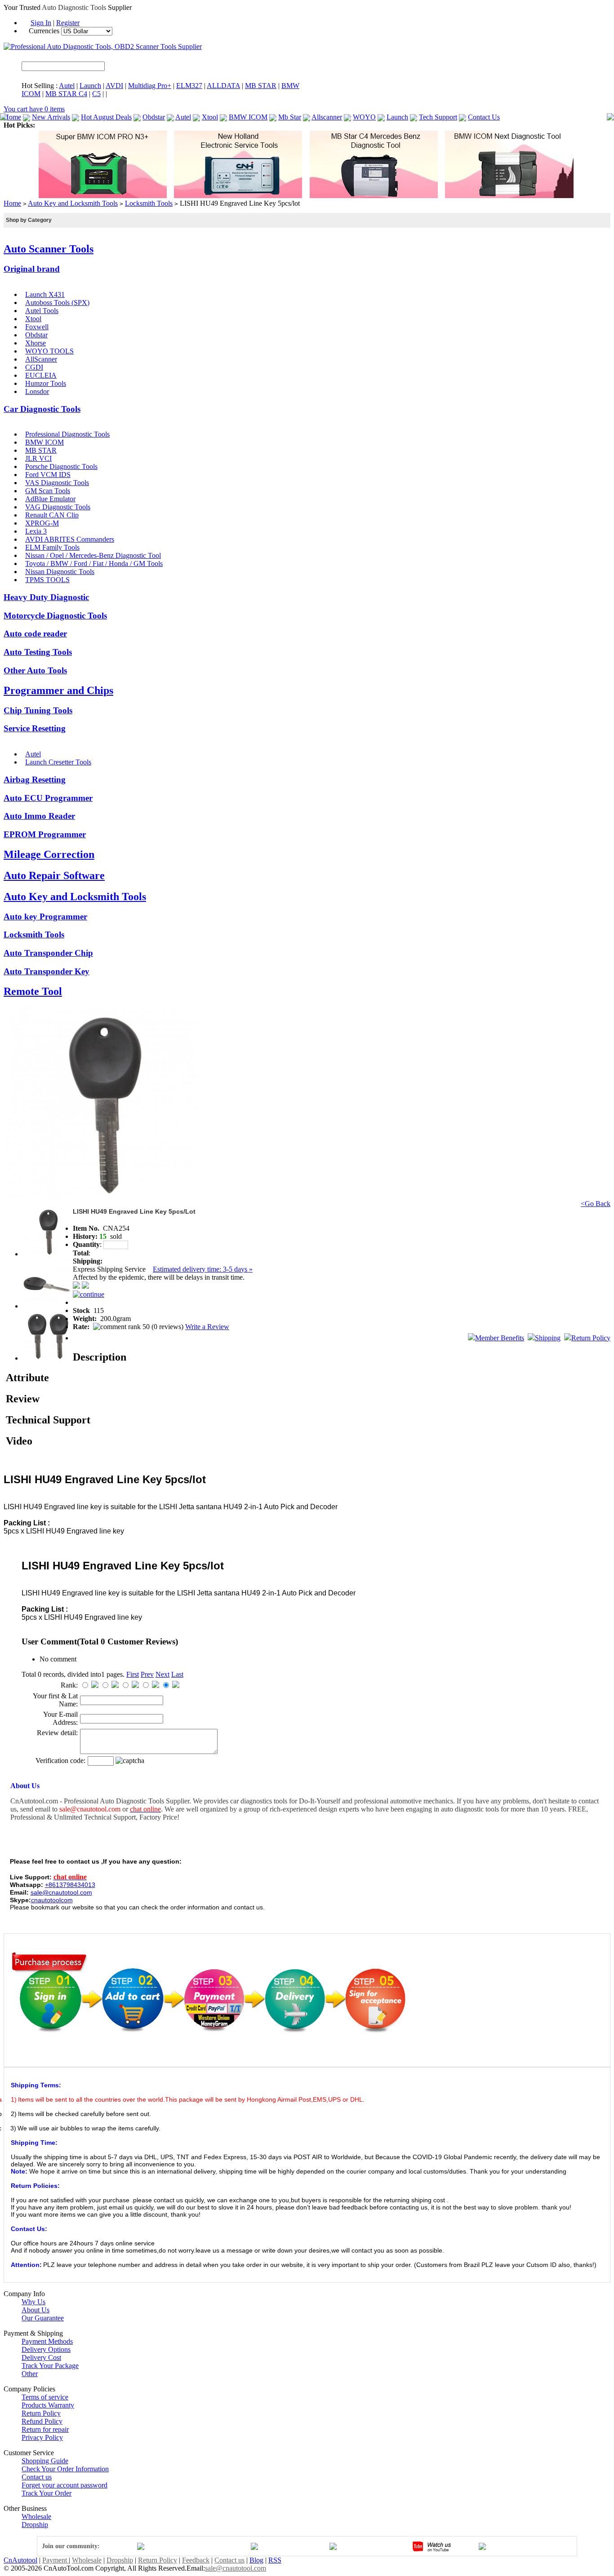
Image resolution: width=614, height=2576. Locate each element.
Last (177, 1674)
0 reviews (167, 1327)
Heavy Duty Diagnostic (46, 597)
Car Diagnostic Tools (42, 409)
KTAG (372, 125)
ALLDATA (223, 86)
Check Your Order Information (65, 2469)
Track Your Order (47, 2493)
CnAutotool (20, 2560)
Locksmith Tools (149, 203)
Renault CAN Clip (52, 515)
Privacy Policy (42, 2437)
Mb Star (290, 117)
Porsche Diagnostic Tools (61, 466)
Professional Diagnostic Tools (67, 434)
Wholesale (36, 2516)
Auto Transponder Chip (48, 953)
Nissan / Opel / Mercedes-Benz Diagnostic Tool (93, 555)
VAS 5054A (491, 125)
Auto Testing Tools (38, 652)
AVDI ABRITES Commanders (70, 539)
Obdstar (154, 117)
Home (12, 117)
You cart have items (34, 109)
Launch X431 (45, 294)
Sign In (41, 23)
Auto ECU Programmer (48, 798)
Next (162, 1674)
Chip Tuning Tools (38, 710)
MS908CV (163, 125)
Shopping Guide (45, 2461)
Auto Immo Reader (39, 816)
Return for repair (45, 2429)
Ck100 (351, 125)
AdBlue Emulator (50, 499)
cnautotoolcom (52, 1900)
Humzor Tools (46, 383)
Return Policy (591, 1338)
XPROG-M (42, 523)
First (133, 1674)
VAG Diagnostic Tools (58, 507)
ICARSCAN (56, 125)
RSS (275, 2560)
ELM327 (189, 86)
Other (30, 2374)
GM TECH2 (433, 125)
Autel (67, 86)
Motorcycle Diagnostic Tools (55, 616)
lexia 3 (463, 125)
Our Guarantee (43, 2318)
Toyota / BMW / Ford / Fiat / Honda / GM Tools (94, 563)
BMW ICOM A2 (205, 125)
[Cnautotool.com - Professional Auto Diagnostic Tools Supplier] (103, 46)
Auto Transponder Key (47, 971)
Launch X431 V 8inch (307, 125)
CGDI (34, 367)
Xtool (210, 117)
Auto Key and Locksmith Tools (73, 203)
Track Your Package (50, 2366)
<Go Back (596, 1204)
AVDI (114, 86)
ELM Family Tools (52, 547)
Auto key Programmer (45, 917)
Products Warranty (48, 2405)
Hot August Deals (106, 117)
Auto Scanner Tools (49, 249)
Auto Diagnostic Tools (74, 7)
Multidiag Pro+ (150, 86)
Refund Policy (42, 2421)
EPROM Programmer (45, 834)
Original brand (32, 269)
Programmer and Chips (58, 690)
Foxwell (37, 327)
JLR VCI (38, 458)
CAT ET (133, 125)
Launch (90, 86)
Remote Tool (33, 991)
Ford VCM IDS (48, 475)
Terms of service (45, 2397)
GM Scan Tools (48, 491)
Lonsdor (37, 391)
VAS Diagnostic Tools (57, 483)
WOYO (364, 117)
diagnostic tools (477, 1809)
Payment (56, 2560)
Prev (147, 1674)
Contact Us (484, 117)
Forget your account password (65, 2485)
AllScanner (41, 359)
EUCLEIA (41, 375)
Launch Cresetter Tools (58, 762)
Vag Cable (525, 125)
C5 (96, 94)
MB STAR (261, 86)
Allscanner (327, 117)
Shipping (548, 1338)
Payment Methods (47, 2341)
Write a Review (207, 1327)
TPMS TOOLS (47, 580)
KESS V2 (399, 125)
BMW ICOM (248, 117)
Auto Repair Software (54, 875)
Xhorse (36, 343)
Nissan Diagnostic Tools (60, 572)
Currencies (45, 31)
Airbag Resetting (35, 780)
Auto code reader (35, 634)
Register (68, 23)
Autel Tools (42, 311)
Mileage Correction (49, 854)
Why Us (33, 2302)
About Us (36, 2310)
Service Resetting (35, 728)
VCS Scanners (252, 125)
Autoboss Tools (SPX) (57, 303)
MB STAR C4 (66, 94)
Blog (256, 2560)
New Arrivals (51, 117)
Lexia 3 (36, 531)
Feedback (196, 2560)
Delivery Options (46, 2349)
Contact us (37, 2477)
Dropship (35, 2525)
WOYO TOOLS (49, 351)
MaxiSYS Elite (98, 125)
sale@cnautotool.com (236, 2568)
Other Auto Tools (35, 670)
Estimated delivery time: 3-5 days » (203, 1269)
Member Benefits (500, 1338)
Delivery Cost (41, 2357)
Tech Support (438, 117)
